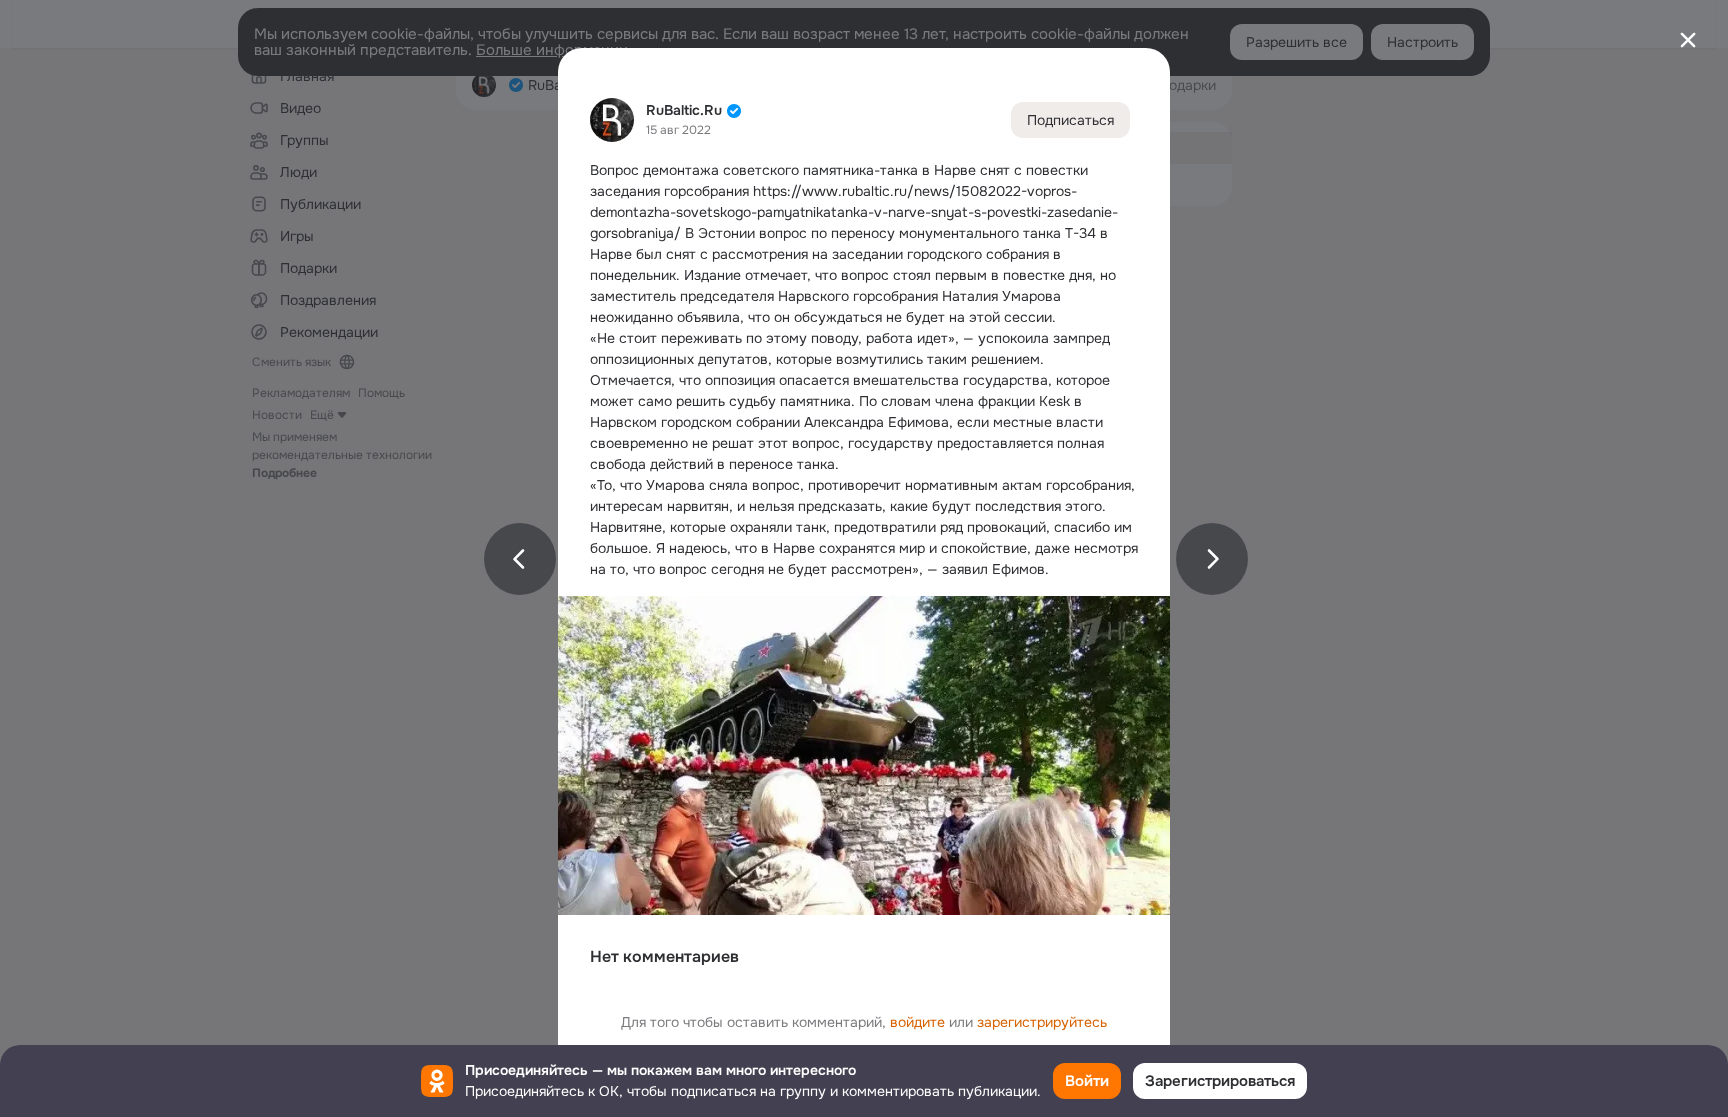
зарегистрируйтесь (1042, 1022)
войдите (917, 1022)
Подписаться (1070, 120)
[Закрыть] (1688, 40)
